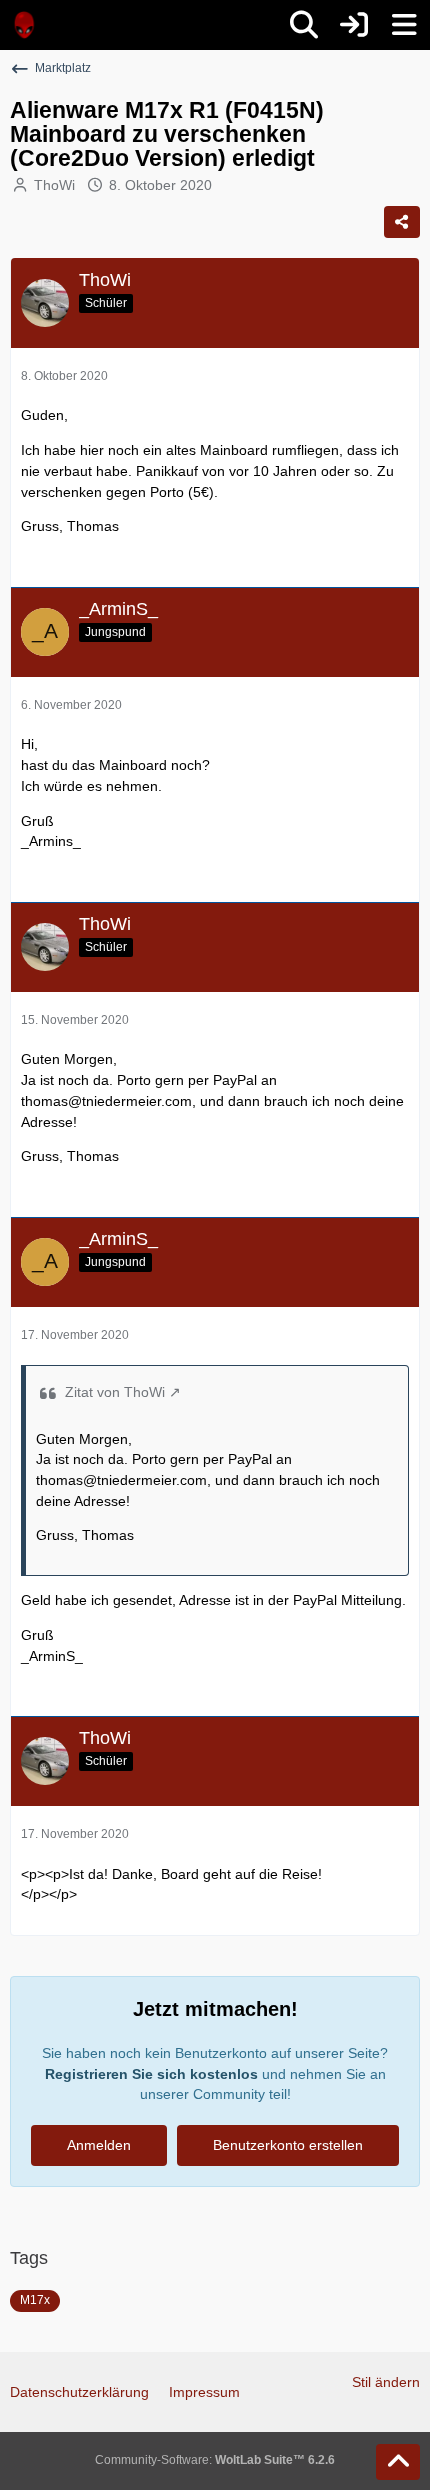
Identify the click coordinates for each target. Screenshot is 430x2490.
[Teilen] (402, 222)
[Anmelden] (354, 25)
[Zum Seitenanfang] (398, 2462)
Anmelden (99, 2145)
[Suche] (304, 25)
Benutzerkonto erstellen (288, 2145)
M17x (35, 2300)
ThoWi (54, 185)
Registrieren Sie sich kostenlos (151, 2074)
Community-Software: (215, 2460)
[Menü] (404, 25)
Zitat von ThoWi (115, 1392)
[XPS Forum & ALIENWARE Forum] (25, 25)
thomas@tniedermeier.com (106, 1101)
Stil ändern (386, 2382)
